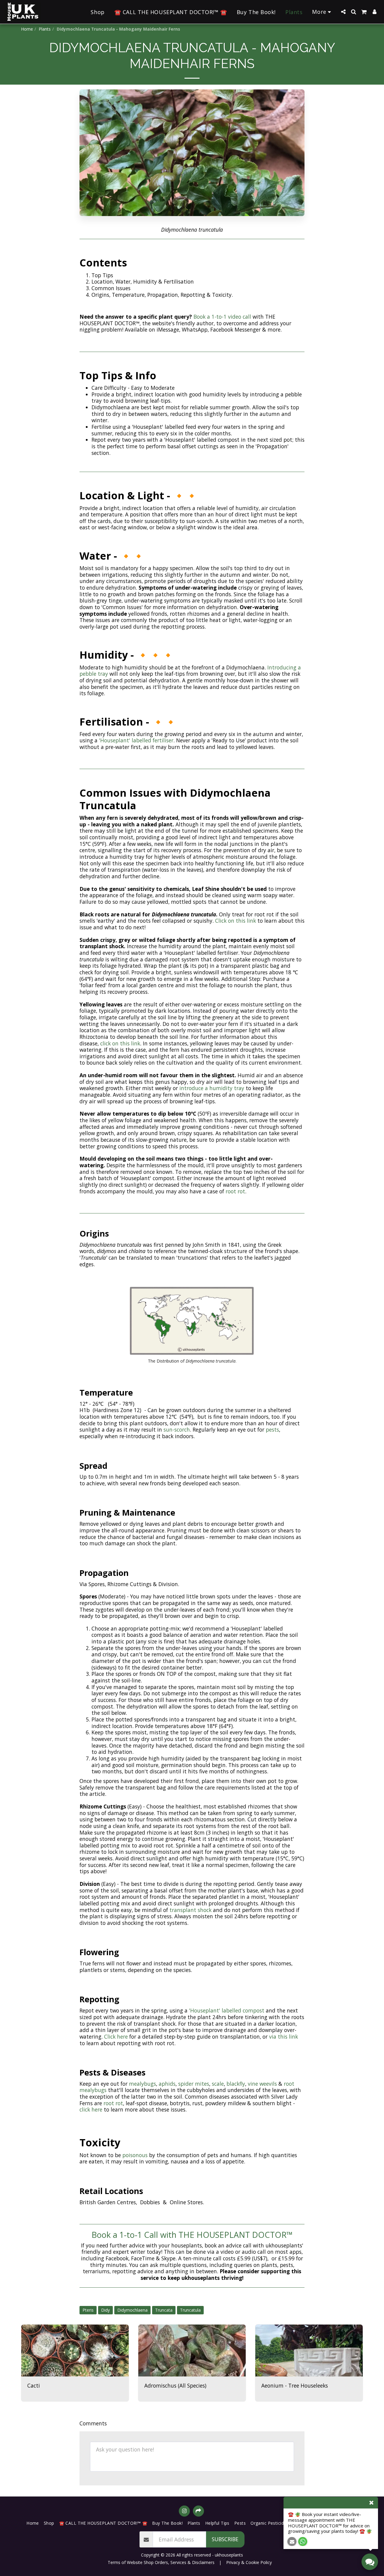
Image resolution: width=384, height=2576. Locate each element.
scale (218, 2084)
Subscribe (225, 2539)
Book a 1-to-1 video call (222, 317)
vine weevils (262, 2084)
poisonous (136, 2155)
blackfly (236, 2084)
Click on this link (235, 921)
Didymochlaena (132, 2310)
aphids (167, 2084)
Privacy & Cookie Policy (249, 2562)
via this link (283, 2036)
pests (272, 1429)
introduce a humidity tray (212, 1088)
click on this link (119, 1043)
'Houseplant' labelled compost (227, 2010)
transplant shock (190, 1910)
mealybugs (142, 2084)
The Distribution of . (192, 1361)
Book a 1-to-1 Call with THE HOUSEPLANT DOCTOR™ (192, 2235)
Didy (105, 2310)
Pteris (88, 2310)
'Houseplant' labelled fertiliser (136, 740)
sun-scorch (177, 1429)
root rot (235, 1191)
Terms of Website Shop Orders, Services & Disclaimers (161, 2562)
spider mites (194, 2084)
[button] (343, 12)
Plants (45, 29)
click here (91, 2109)
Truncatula (190, 2310)
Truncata (164, 2310)
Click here (116, 2036)
